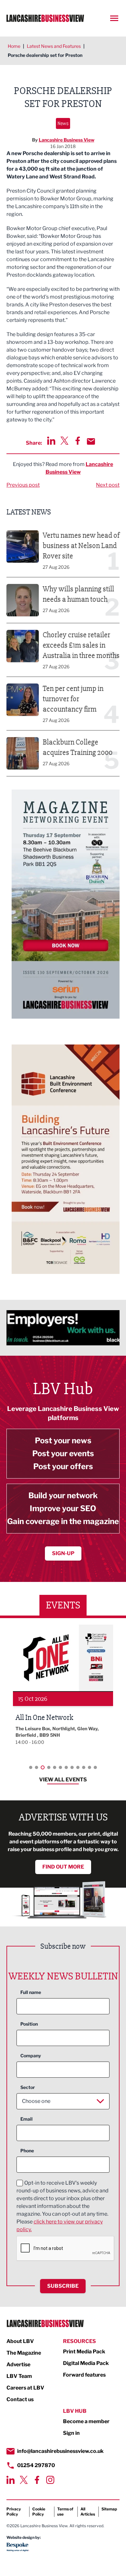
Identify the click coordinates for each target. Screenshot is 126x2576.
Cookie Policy (39, 2512)
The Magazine (24, 2353)
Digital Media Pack (86, 2363)
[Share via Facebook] (78, 441)
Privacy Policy (14, 2512)
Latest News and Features (54, 46)
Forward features (84, 2375)
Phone (27, 2151)
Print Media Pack (84, 2352)
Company (31, 2056)
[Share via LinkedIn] (51, 441)
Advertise (18, 2364)
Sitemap (109, 2509)
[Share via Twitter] (64, 441)
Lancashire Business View (67, 140)
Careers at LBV (25, 2388)
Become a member (86, 2421)
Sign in (71, 2433)
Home (14, 46)
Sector (28, 2087)
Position (29, 2024)
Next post (108, 485)
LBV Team (19, 2376)
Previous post (23, 485)
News (63, 123)
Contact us (20, 2399)
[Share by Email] (91, 441)
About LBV (20, 2341)
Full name (31, 1992)
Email (26, 2119)
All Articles (88, 2512)
